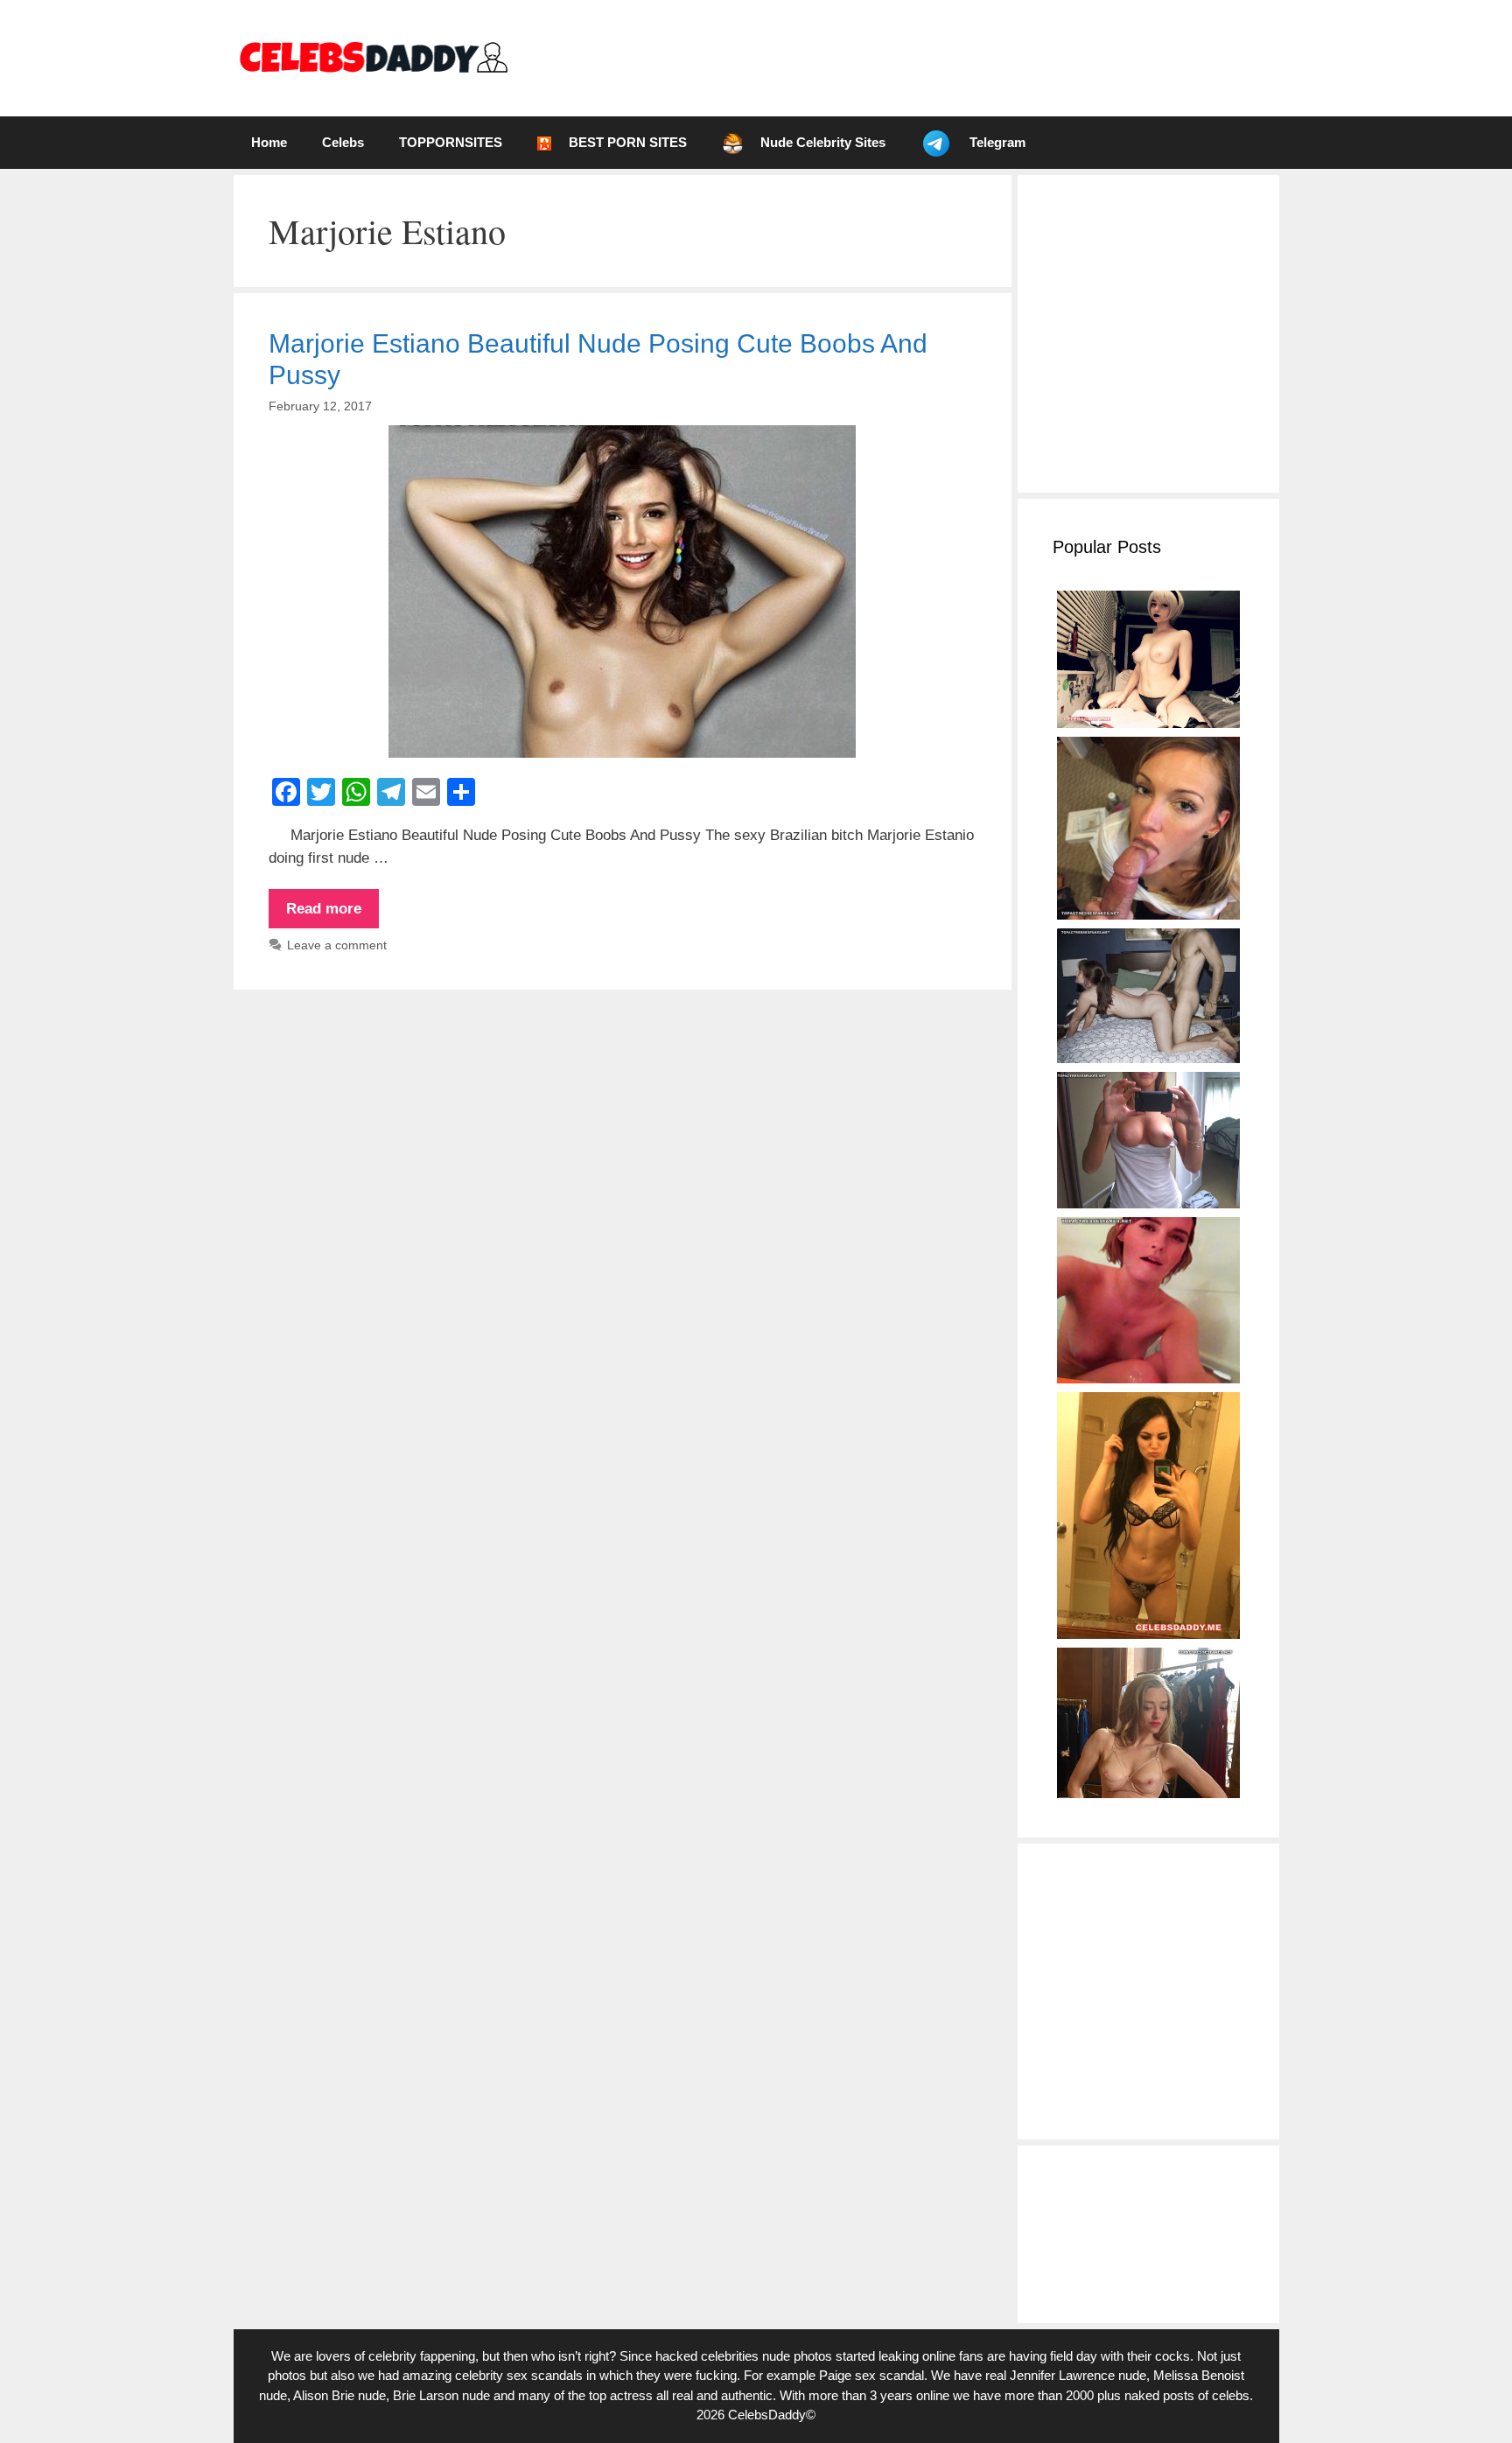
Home (269, 142)
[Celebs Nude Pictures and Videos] (372, 57)
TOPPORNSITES (451, 142)
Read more (332, 914)
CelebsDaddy (767, 2415)
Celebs (343, 142)
